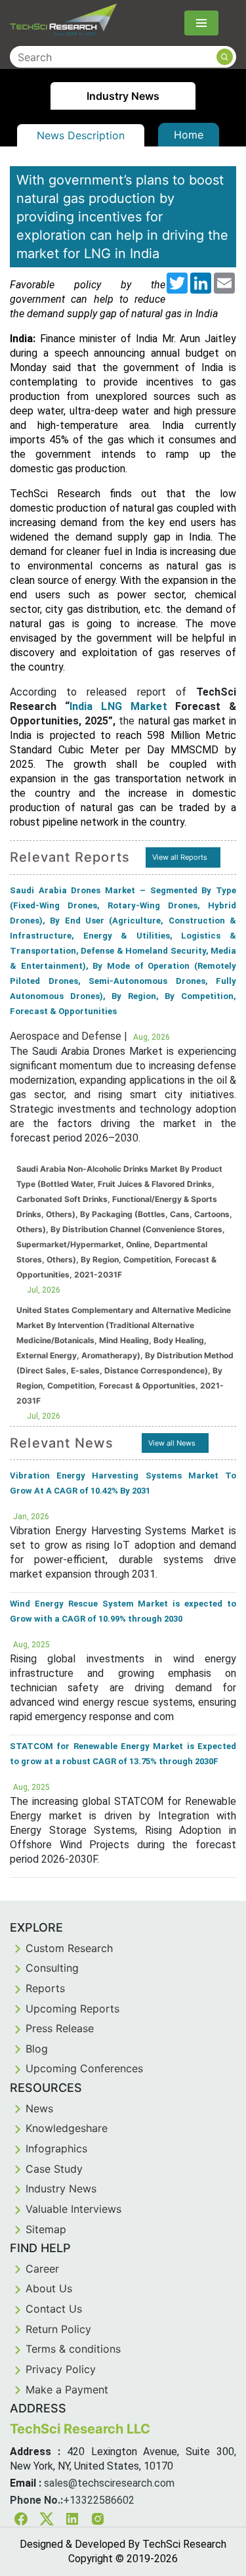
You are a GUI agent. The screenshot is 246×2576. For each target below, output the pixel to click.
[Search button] (225, 57)
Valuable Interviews (73, 2209)
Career (42, 2269)
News (39, 2108)
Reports (45, 1988)
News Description (81, 135)
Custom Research (69, 1948)
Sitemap (46, 2229)
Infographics (56, 2148)
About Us (49, 2288)
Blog (37, 2049)
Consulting (52, 1968)
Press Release (60, 2028)
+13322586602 (99, 2500)
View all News (172, 1443)
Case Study (54, 2169)
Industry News (61, 2188)
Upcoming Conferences (84, 2068)
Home (189, 135)
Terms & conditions (73, 2349)
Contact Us (54, 2309)
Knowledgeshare (67, 2128)
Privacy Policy (61, 2369)
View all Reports (180, 857)
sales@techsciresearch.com (109, 2483)
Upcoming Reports (72, 2009)
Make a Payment (67, 2389)
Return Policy (58, 2329)
